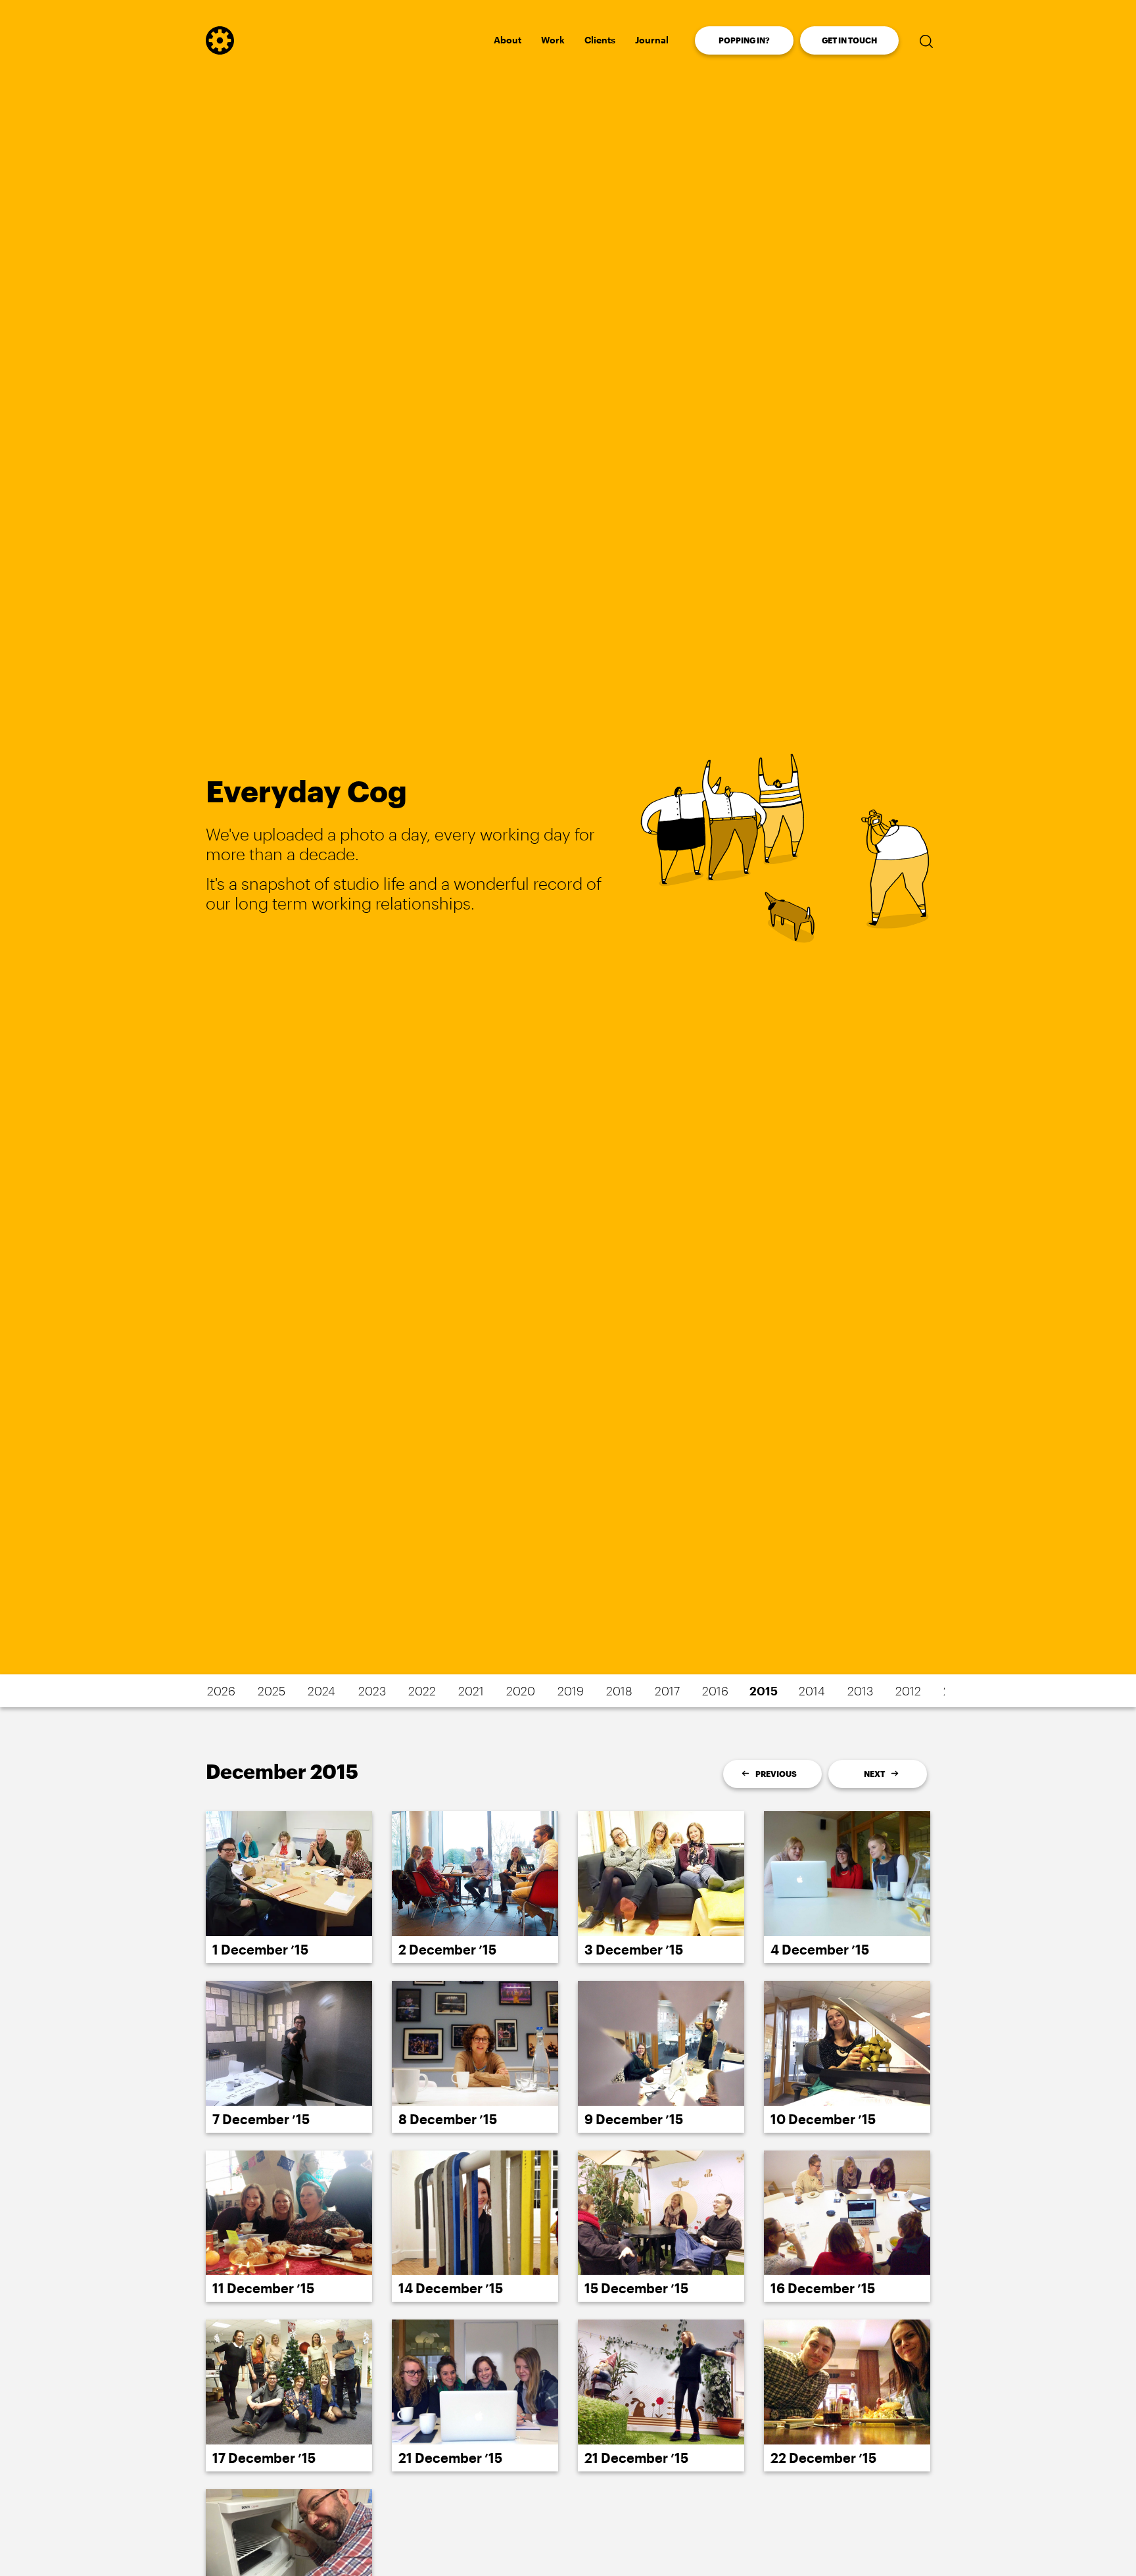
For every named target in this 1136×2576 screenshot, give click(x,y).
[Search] (926, 41)
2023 (372, 1691)
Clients (600, 40)
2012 (908, 1691)
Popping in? (744, 40)
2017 (667, 1691)
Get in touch (849, 40)
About (508, 40)
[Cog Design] (220, 50)
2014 (812, 1691)
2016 (715, 1691)
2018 (619, 1691)
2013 (860, 1691)
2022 (422, 1691)
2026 (221, 1691)
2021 (471, 1691)
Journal (652, 40)
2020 (521, 1691)
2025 (272, 1691)
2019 (571, 1691)
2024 (321, 1691)
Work (553, 40)
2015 (764, 1691)
